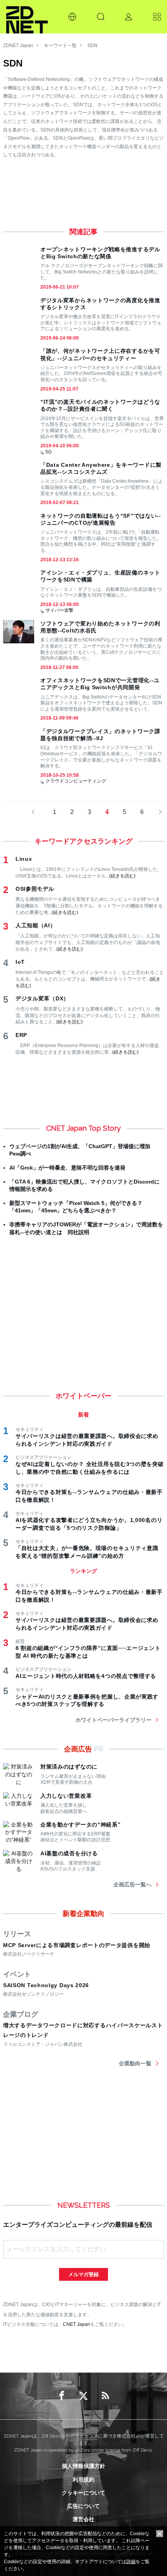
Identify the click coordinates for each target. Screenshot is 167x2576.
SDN (92, 46)
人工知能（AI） (36, 925)
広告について (83, 2506)
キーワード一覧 (60, 46)
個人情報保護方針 (83, 2466)
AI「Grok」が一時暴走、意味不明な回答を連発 (67, 1168)
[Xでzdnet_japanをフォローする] (83, 2396)
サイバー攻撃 (59, 610)
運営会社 (83, 2519)
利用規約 (83, 2480)
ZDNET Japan (18, 46)
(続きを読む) (122, 876)
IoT (20, 962)
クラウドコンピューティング (76, 781)
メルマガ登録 (83, 2274)
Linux (24, 859)
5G (49, 452)
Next (158, 812)
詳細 (131, 2562)
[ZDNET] (27, 17)
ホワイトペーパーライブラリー (113, 1720)
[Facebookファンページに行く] (62, 2396)
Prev (37, 812)
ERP (21, 1035)
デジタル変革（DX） (42, 998)
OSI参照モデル (35, 889)
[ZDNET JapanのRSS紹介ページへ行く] (105, 2396)
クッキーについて (83, 2493)
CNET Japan (77, 2324)
